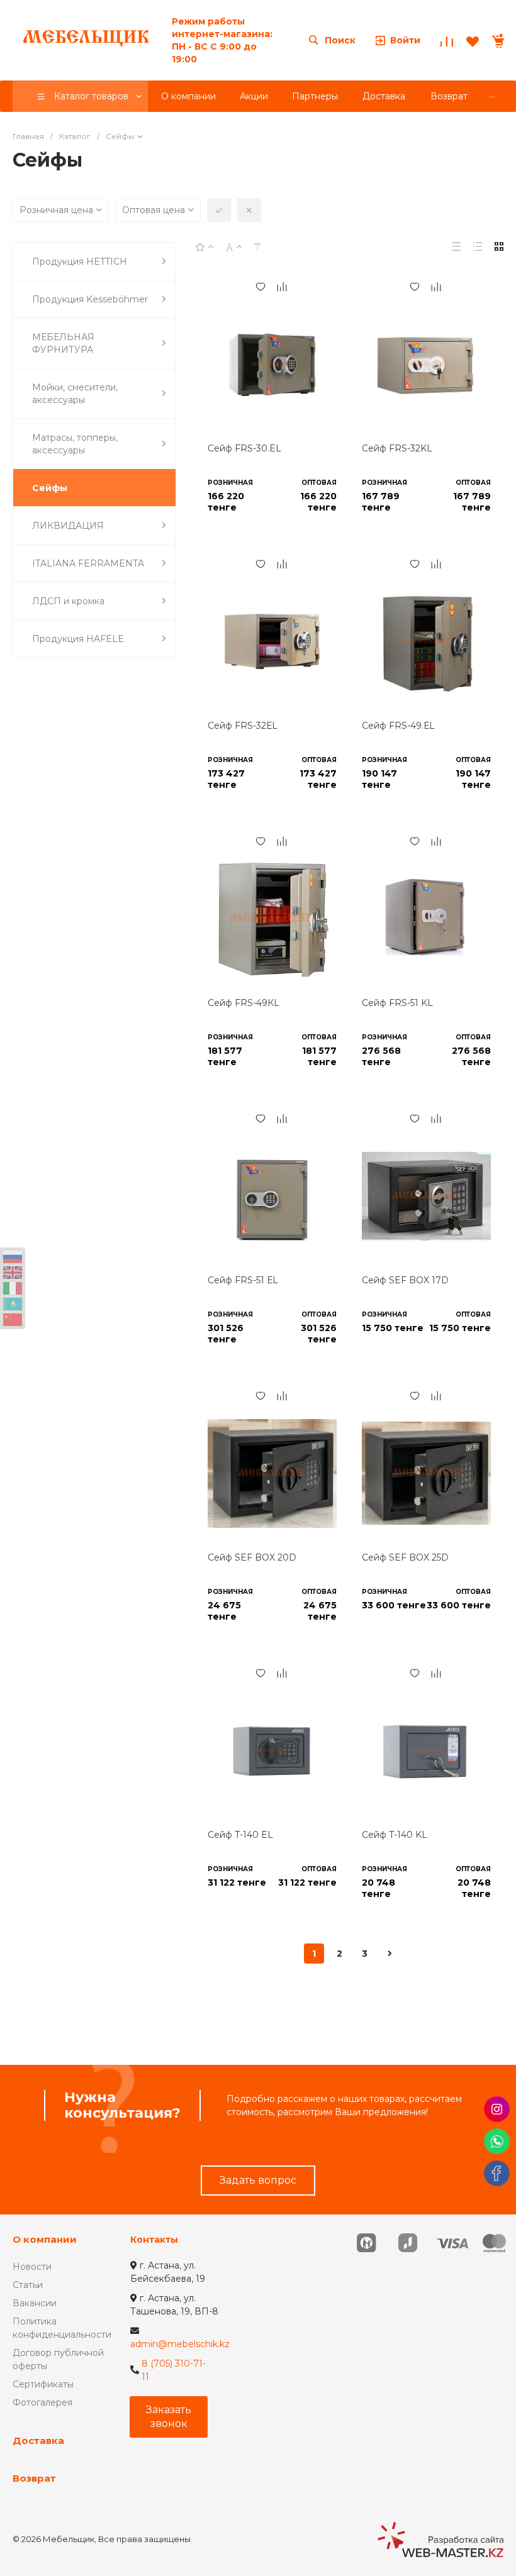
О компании (45, 2239)
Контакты (154, 2240)
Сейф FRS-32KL (397, 448)
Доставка (38, 2441)
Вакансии (35, 2303)
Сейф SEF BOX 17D (405, 1280)
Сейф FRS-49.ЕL (398, 726)
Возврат (34, 2478)
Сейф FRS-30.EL (244, 448)
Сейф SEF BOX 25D (405, 1557)
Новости (32, 2267)
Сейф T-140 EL (240, 1835)
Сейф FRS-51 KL (397, 1003)
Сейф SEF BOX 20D (252, 1557)
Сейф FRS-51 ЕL (243, 1280)
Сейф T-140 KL (395, 1835)
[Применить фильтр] (219, 210)
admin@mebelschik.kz (180, 2344)
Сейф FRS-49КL (244, 1003)
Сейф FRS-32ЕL (243, 726)
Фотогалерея (42, 2402)
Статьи (28, 2285)
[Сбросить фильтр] (249, 210)
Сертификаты (43, 2384)
